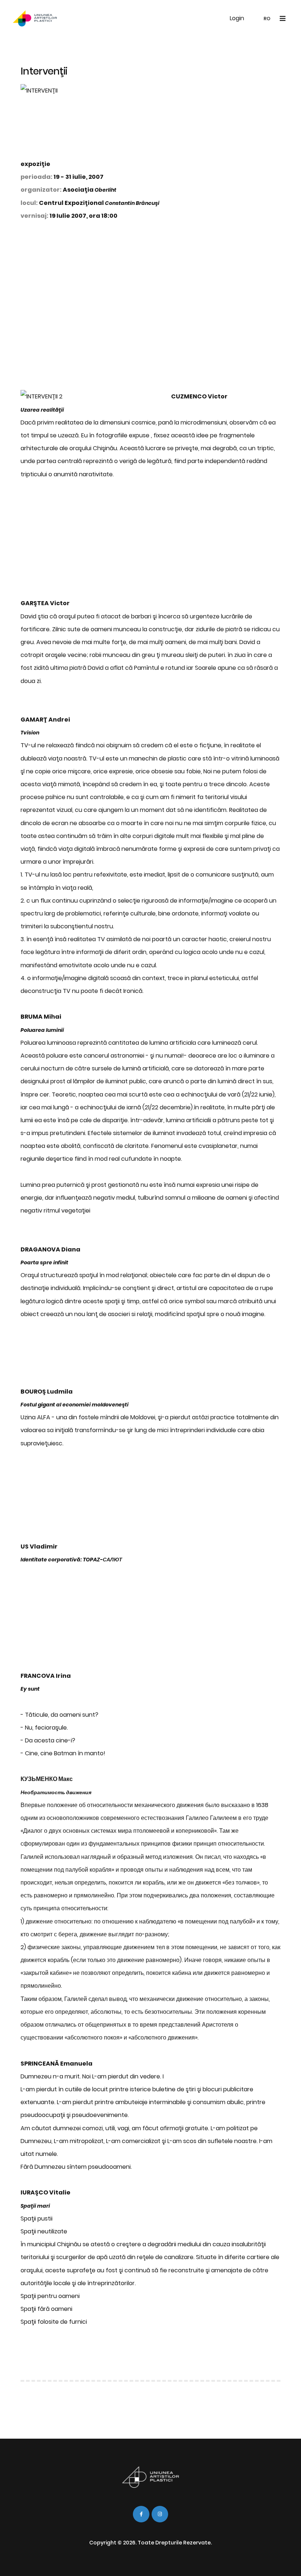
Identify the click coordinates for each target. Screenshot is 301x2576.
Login (237, 18)
